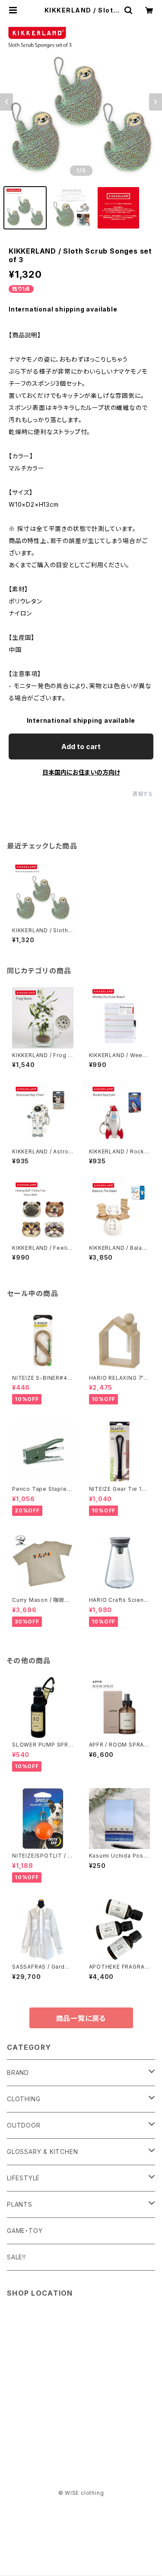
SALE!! (16, 2257)
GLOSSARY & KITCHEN (42, 2152)
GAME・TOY (25, 2231)
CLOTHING (24, 2099)
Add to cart (81, 746)
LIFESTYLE (23, 2178)
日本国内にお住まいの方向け (81, 772)
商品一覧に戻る (81, 2018)
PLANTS (20, 2204)
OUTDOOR (24, 2125)
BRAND (18, 2073)
